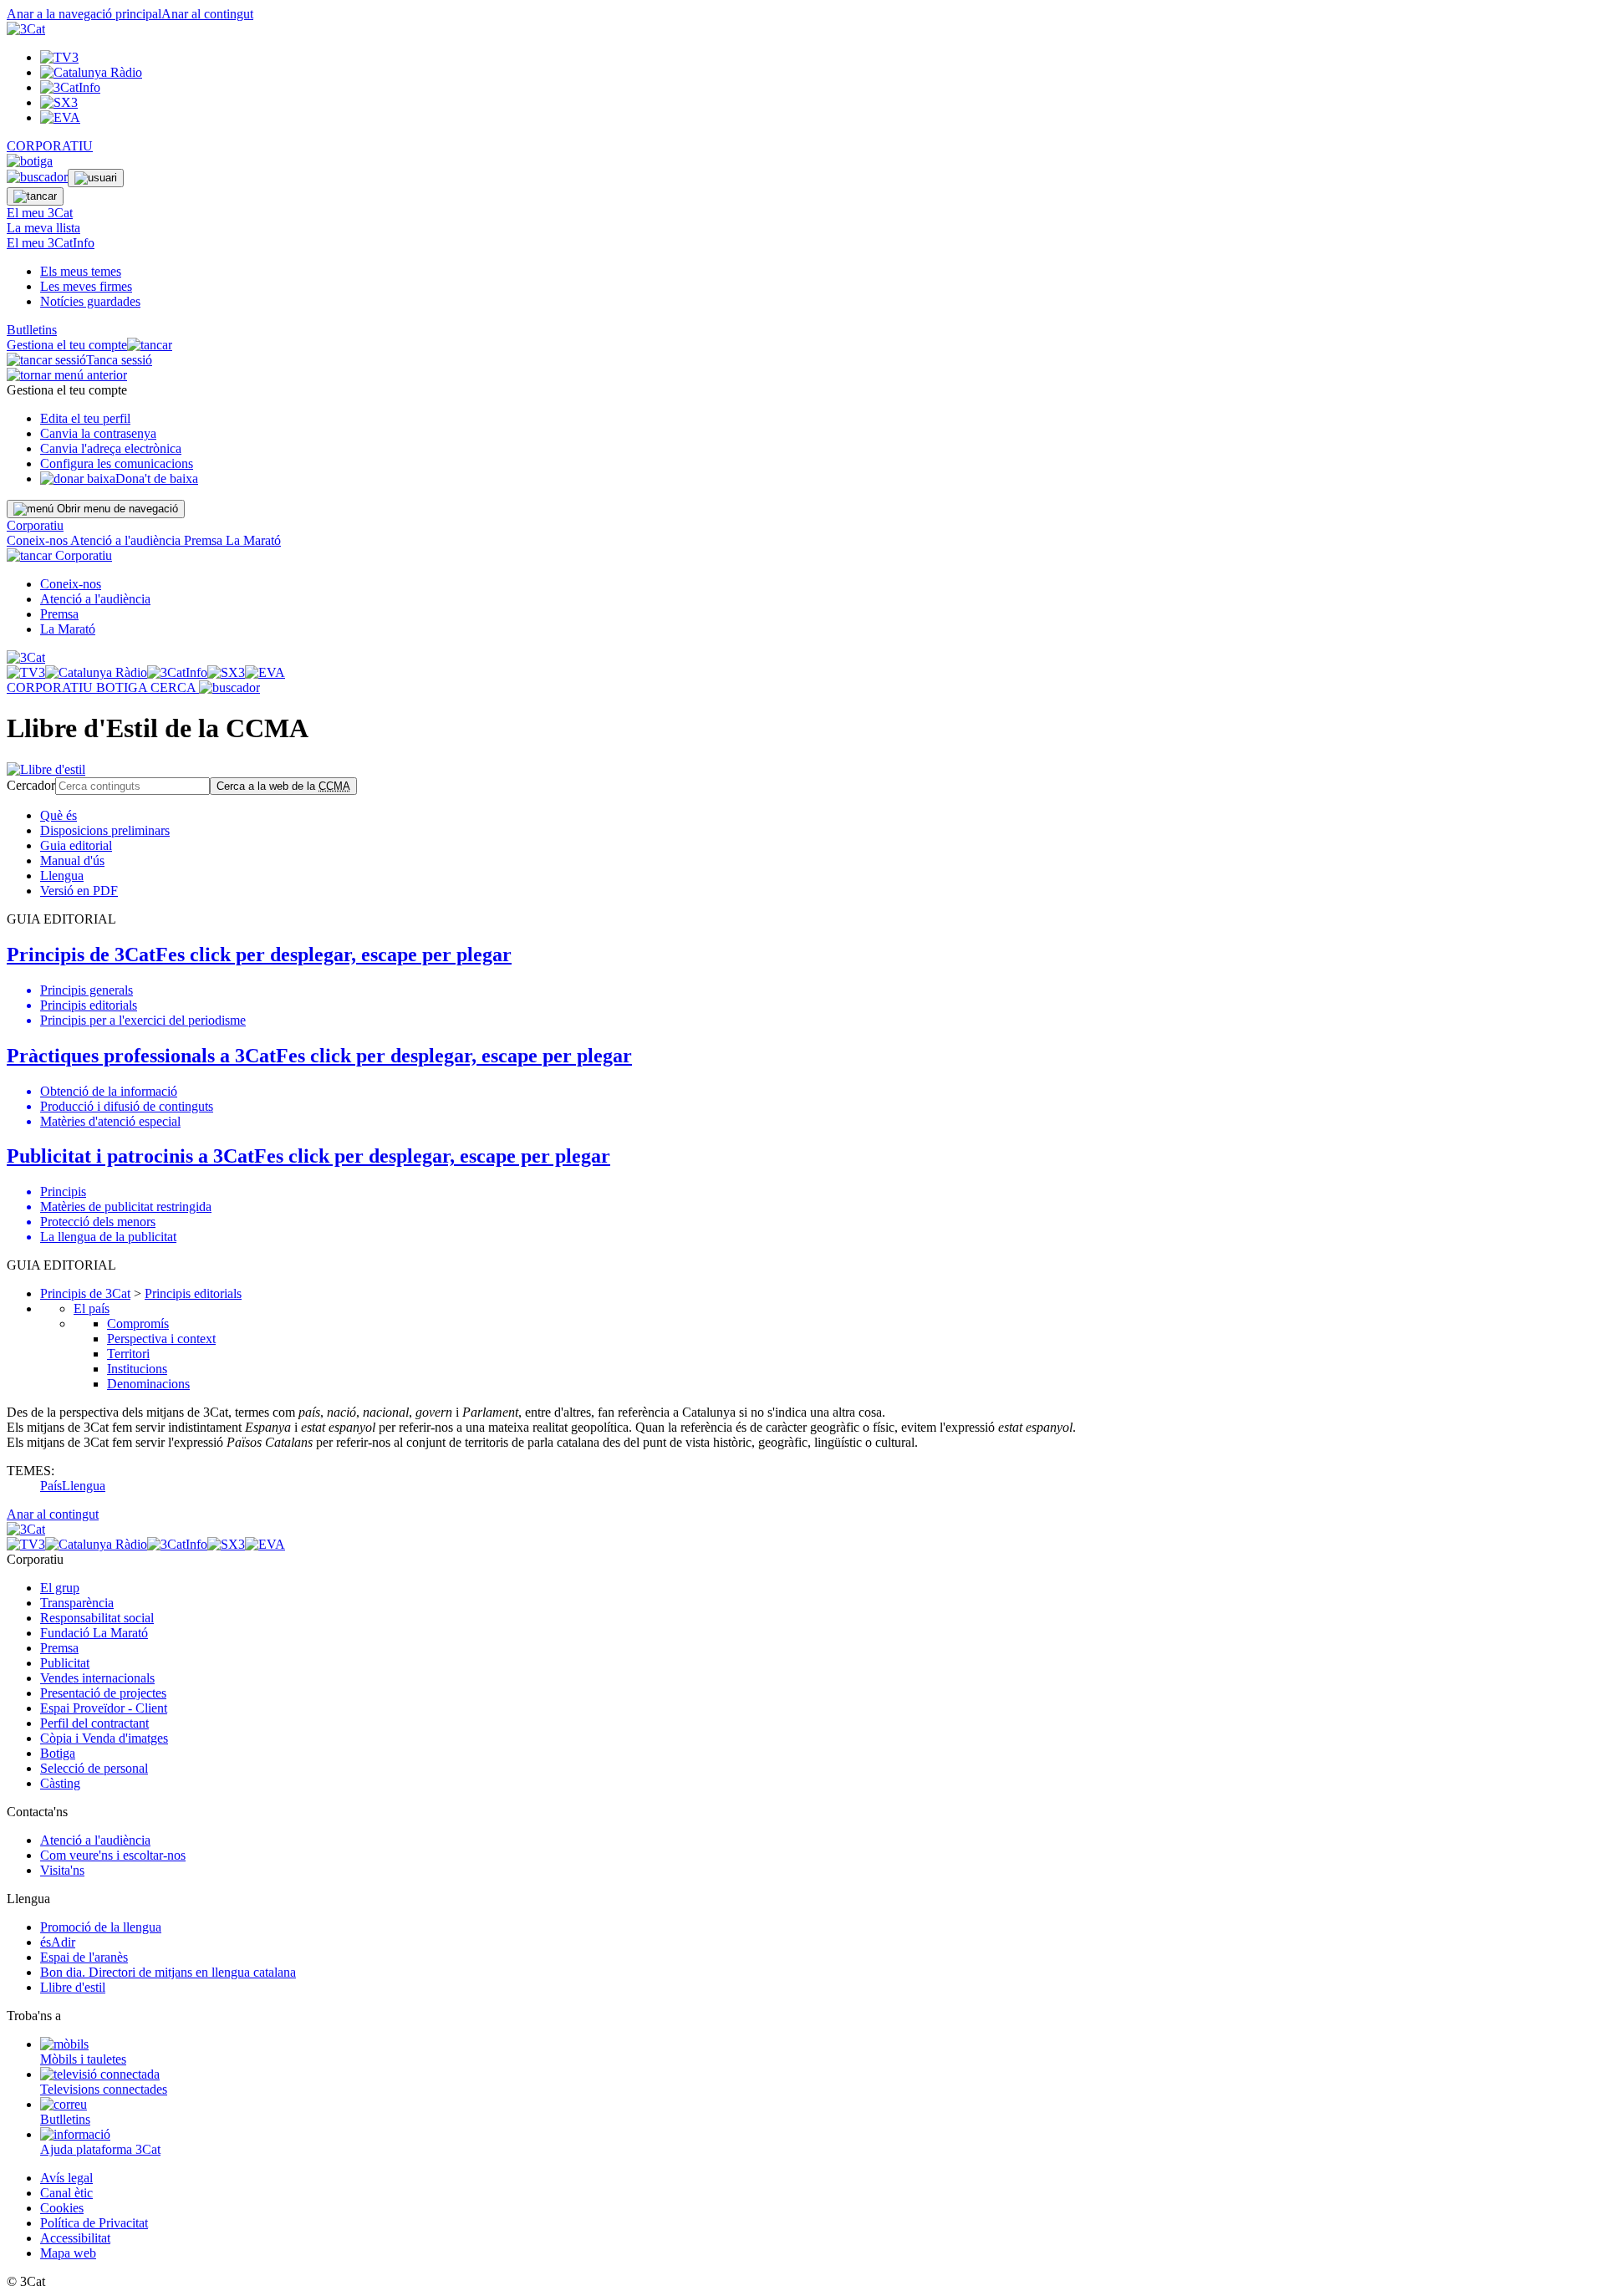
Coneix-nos (38, 540)
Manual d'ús (72, 860)
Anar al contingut (207, 14)
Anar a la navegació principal (84, 14)
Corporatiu (35, 525)
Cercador (31, 785)
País (51, 1486)
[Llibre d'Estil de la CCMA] (46, 769)
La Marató (253, 540)
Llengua (62, 876)
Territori (128, 1354)
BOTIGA (123, 687)
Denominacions (148, 1384)
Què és (59, 815)
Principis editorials (193, 1293)
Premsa (205, 540)
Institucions (137, 1369)
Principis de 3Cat (85, 1293)
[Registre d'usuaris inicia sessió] (96, 178)
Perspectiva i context (161, 1339)
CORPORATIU (50, 146)
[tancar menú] (29, 555)
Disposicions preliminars (105, 830)
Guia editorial (76, 845)
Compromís (138, 1324)
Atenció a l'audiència (127, 540)
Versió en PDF (79, 891)
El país (92, 1308)
